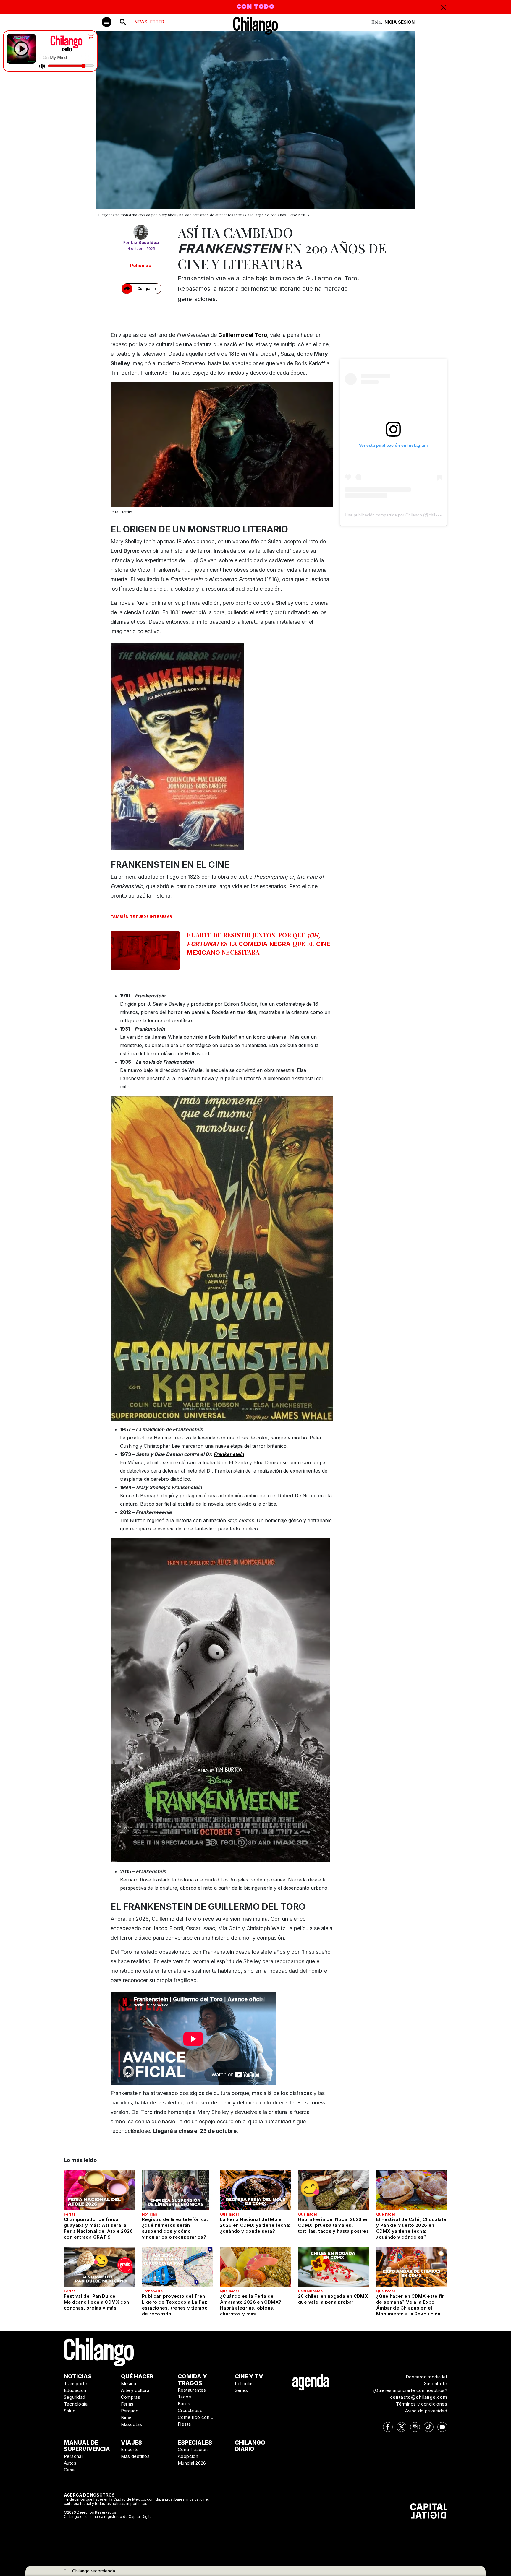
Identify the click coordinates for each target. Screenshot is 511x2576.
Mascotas (132, 2424)
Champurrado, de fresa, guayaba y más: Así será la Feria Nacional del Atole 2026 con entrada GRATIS (98, 2228)
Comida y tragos (192, 2380)
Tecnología (76, 2404)
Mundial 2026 (192, 2463)
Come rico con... (195, 2417)
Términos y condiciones (422, 2404)
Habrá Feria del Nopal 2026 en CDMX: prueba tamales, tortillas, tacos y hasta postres (334, 2225)
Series (241, 2390)
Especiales (195, 2443)
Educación (75, 2390)
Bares (184, 2404)
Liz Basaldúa (145, 242)
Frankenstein (229, 1454)
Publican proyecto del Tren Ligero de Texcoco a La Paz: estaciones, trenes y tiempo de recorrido (175, 2305)
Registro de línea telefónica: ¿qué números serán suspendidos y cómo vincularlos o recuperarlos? (175, 2228)
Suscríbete (436, 2384)
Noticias (149, 2214)
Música (129, 2384)
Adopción (188, 2456)
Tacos (184, 2397)
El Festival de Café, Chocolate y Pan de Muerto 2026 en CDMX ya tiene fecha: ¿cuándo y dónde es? (411, 2228)
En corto (130, 2449)
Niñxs (127, 2417)
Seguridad (75, 2397)
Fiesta (184, 2424)
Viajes (131, 2443)
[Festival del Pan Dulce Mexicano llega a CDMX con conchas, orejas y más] (99, 2267)
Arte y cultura (135, 2390)
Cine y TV (249, 2376)
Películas (141, 265)
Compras (131, 2397)
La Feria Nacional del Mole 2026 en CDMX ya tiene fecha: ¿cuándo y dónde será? (255, 2225)
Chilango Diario (250, 2446)
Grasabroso (190, 2410)
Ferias (70, 2214)
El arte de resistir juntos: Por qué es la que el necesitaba (259, 944)
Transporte (152, 2291)
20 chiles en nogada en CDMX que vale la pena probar (333, 2299)
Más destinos (135, 2456)
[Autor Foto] (141, 232)
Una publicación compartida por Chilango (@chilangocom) (399, 515)
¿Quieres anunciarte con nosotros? (410, 2390)
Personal (73, 2456)
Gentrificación (193, 2449)
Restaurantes (311, 2291)
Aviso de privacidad (426, 2411)
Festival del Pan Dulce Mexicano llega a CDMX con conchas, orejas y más (96, 2302)
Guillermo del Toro (243, 335)
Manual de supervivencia (87, 2446)
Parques (130, 2411)
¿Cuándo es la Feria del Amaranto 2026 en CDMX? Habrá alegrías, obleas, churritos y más (251, 2305)
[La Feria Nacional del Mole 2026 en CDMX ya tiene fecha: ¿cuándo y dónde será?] (256, 2190)
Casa (69, 2470)
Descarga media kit (426, 2377)
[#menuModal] (107, 22)
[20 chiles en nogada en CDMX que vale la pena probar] (334, 2267)
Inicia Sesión (399, 22)
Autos (70, 2463)
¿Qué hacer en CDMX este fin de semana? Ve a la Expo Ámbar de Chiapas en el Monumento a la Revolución (410, 2305)
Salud (70, 2411)
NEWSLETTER (149, 22)
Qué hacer (230, 2214)
